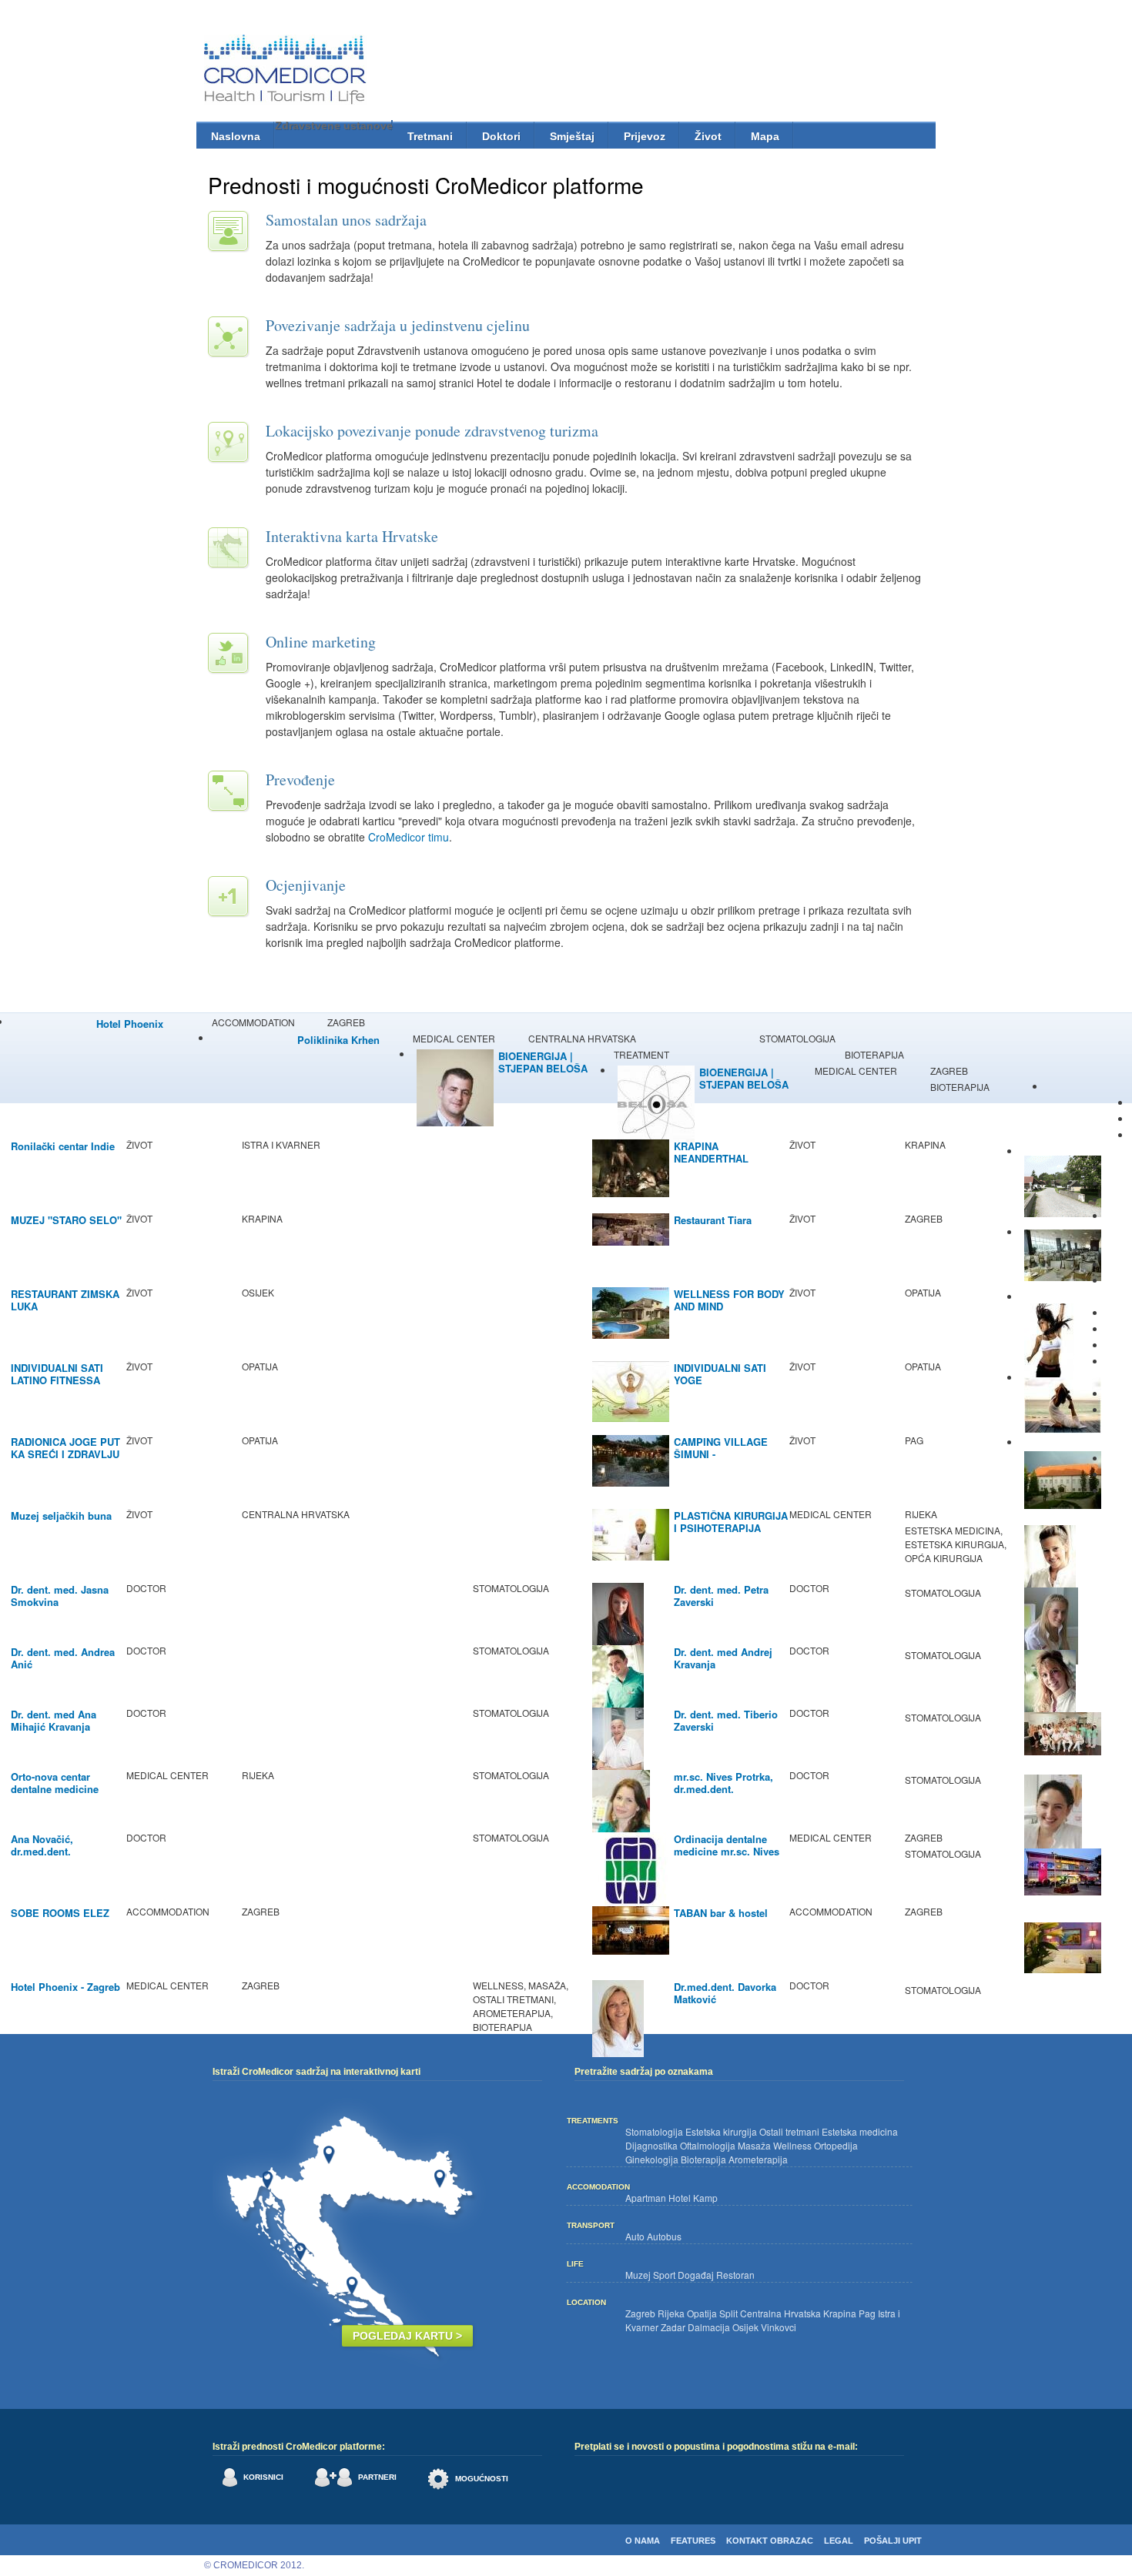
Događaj (696, 2275)
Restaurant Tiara (713, 1220)
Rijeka (671, 2313)
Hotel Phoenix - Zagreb (65, 1987)
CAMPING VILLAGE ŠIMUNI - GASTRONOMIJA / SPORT (721, 1460)
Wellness (792, 2145)
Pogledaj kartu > (407, 2336)
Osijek (745, 2327)
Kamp (705, 2198)
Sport (664, 2275)
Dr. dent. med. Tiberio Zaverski (726, 1720)
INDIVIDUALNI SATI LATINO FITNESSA (57, 1374)
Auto (635, 2236)
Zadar (673, 2327)
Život (708, 136)
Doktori (501, 136)
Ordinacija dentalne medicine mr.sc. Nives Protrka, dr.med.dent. (727, 1851)
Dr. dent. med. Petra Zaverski (721, 1596)
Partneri (377, 2477)
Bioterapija (703, 2159)
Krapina (840, 2313)
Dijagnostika (651, 2145)
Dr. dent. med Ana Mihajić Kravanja (54, 1720)
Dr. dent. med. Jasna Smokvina (60, 1596)
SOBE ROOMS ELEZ (60, 1913)
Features (693, 2541)
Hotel (680, 2198)
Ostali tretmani (789, 2131)
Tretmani (430, 136)
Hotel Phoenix (130, 1024)
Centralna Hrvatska (780, 2313)
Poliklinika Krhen (338, 1040)
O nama (643, 2541)
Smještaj (572, 136)
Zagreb (640, 2313)
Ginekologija (652, 2159)
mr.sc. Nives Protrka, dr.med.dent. (723, 1783)
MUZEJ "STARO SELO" (66, 1220)
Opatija (702, 2313)
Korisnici (263, 2477)
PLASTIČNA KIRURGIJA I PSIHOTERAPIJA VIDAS (731, 1528)
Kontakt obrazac (770, 2541)
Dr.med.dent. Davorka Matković (725, 1993)
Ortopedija (836, 2145)
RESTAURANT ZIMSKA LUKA (65, 1300)
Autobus (664, 2236)
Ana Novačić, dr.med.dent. (42, 1845)
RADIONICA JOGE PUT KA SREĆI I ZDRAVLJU (65, 1448)
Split (728, 2313)
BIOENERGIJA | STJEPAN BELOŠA (543, 1062)
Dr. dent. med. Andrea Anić (63, 1658)
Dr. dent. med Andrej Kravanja (723, 1658)
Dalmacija (709, 2327)
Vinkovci (779, 2327)
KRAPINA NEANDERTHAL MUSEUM (711, 1158)
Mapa (765, 136)
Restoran (735, 2275)
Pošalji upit (893, 2541)
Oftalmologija (708, 2145)
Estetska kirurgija (721, 2131)
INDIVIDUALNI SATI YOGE (720, 1374)
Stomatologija (654, 2131)
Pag (867, 2313)
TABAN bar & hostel (721, 1913)
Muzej (638, 2275)
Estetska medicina (860, 2131)
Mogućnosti (482, 2479)
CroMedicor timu (409, 837)
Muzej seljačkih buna (61, 1515)
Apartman (646, 2198)
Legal (839, 2541)
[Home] (287, 72)
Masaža (754, 2145)
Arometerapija (758, 2159)
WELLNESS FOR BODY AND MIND (729, 1300)
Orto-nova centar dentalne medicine (55, 1783)
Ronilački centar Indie (63, 1146)
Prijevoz (645, 136)
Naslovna (236, 136)
